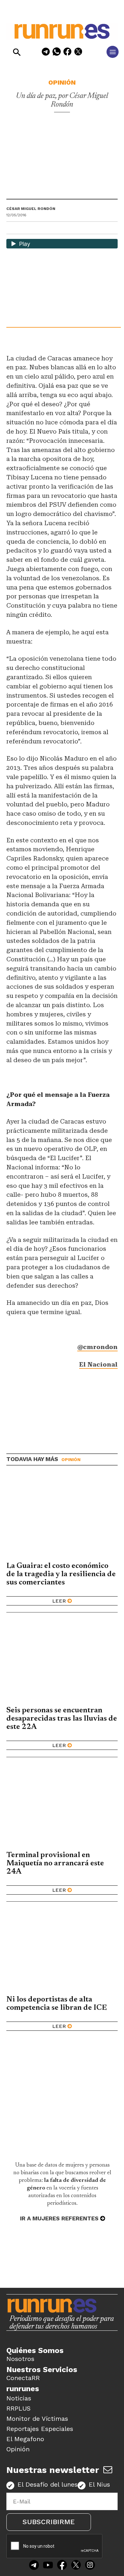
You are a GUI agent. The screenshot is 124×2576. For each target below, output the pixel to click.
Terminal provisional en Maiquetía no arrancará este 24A (55, 1863)
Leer (59, 1601)
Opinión (62, 82)
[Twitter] (76, 2566)
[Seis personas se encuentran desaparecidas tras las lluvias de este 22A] (62, 1662)
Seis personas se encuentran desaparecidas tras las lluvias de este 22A (62, 1719)
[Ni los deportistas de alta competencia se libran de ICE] (62, 1951)
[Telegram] (46, 53)
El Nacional (98, 1365)
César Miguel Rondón (31, 209)
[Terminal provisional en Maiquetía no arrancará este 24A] (62, 1806)
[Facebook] (67, 53)
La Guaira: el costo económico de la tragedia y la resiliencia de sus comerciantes (61, 1574)
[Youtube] (48, 2566)
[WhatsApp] (57, 53)
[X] (78, 53)
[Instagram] (90, 2566)
